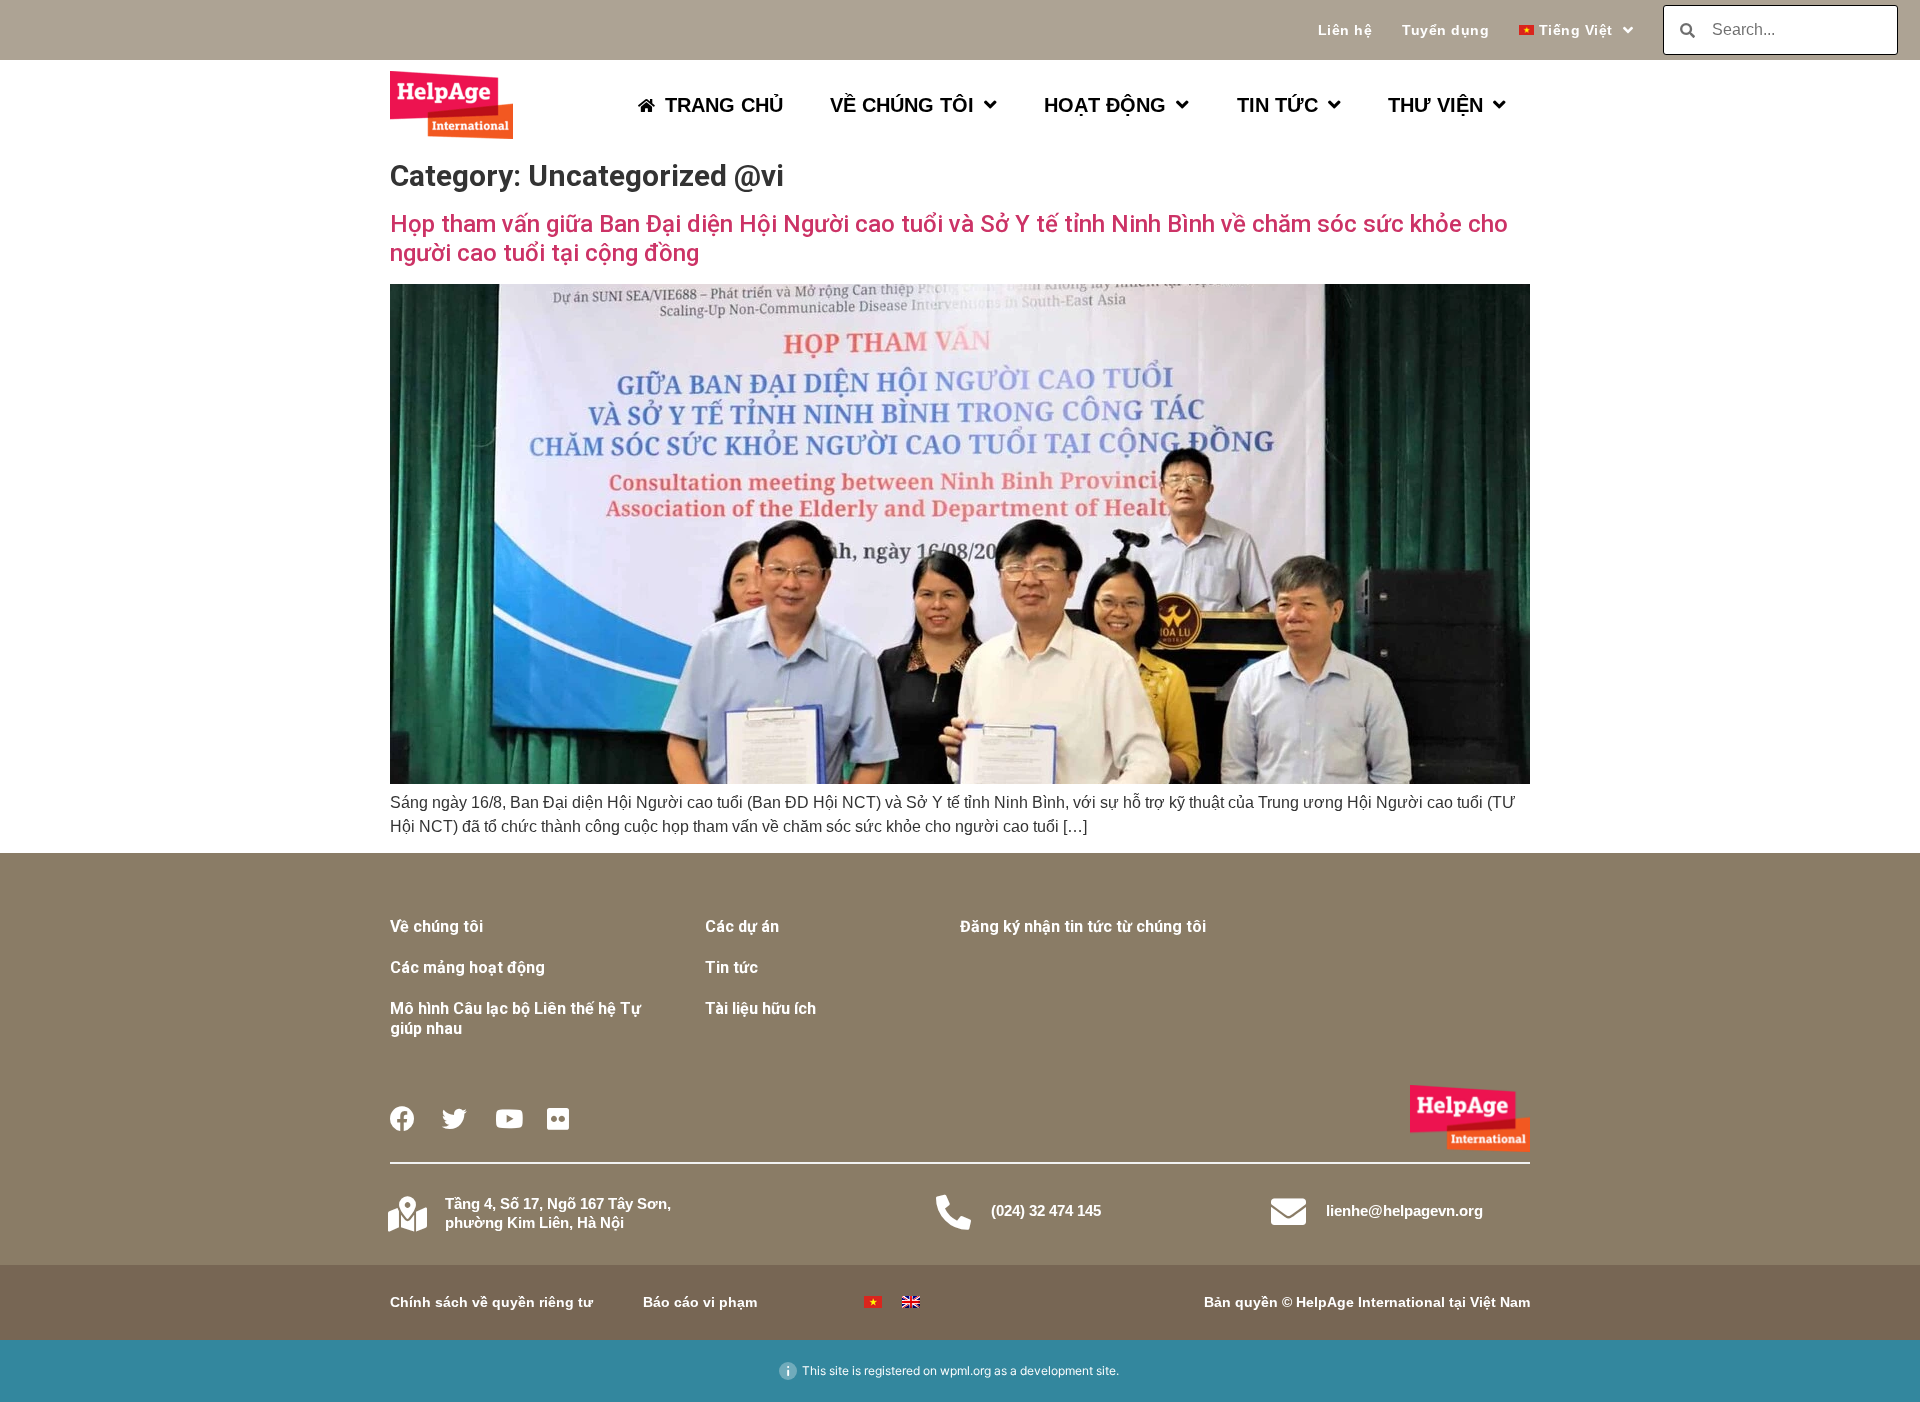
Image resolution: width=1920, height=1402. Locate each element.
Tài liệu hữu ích (760, 1008)
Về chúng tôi (436, 926)
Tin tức (731, 967)
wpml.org (965, 1370)
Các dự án (742, 926)
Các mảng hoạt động (467, 967)
